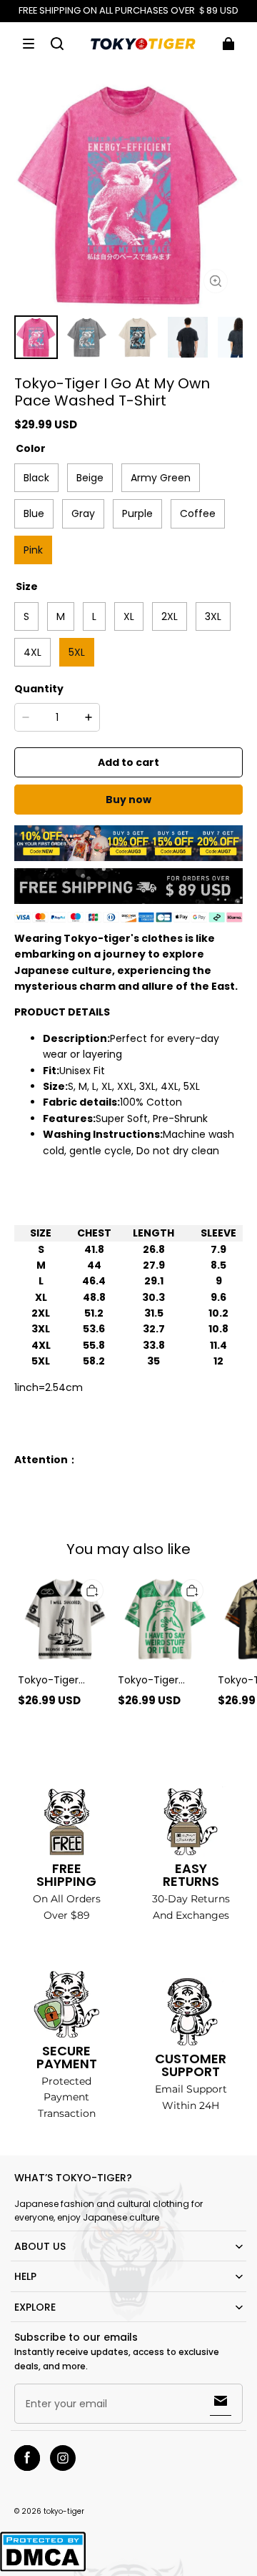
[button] (29, 44)
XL (129, 616)
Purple (137, 513)
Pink (33, 550)
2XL (170, 616)
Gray (83, 513)
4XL (32, 652)
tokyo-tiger (64, 2511)
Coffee (198, 513)
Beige (90, 478)
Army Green (161, 478)
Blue (34, 513)
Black (36, 478)
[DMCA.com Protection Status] (43, 2569)
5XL (77, 652)
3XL (213, 616)
